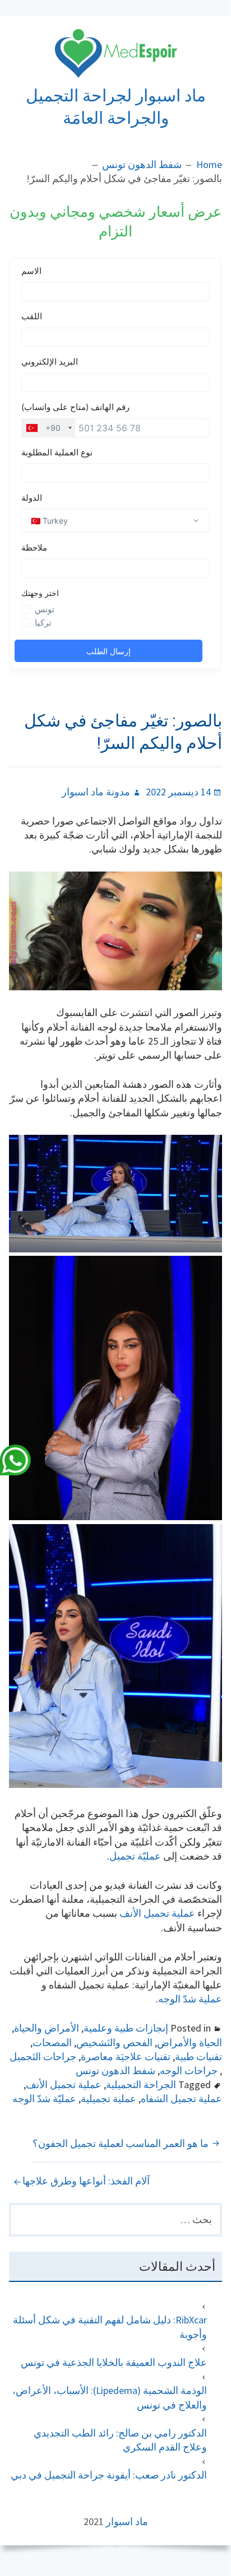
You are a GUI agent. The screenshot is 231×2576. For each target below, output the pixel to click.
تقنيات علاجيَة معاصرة (126, 2056)
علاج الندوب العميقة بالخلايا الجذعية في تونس (114, 2362)
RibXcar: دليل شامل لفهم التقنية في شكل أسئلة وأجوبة (110, 2327)
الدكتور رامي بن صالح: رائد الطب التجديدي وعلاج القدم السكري (120, 2440)
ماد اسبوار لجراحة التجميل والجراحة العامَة (116, 107)
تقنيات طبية (198, 2056)
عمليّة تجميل (135, 1856)
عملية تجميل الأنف (157, 1913)
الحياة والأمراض (190, 2042)
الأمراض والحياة (47, 2028)
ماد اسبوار (127, 2521)
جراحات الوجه (189, 2070)
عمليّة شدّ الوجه (44, 2098)
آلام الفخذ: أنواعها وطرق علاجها (86, 2181)
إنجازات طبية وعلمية (126, 2028)
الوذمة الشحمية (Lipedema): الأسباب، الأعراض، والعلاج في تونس (109, 2397)
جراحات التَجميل (43, 2056)
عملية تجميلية (108, 2098)
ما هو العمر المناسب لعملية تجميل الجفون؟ (121, 2143)
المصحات (52, 2042)
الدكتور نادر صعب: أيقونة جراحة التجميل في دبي (109, 2475)
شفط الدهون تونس (115, 2070)
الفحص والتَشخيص (114, 2042)
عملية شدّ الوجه (190, 1999)
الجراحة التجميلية (141, 2084)
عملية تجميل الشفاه (181, 2098)
